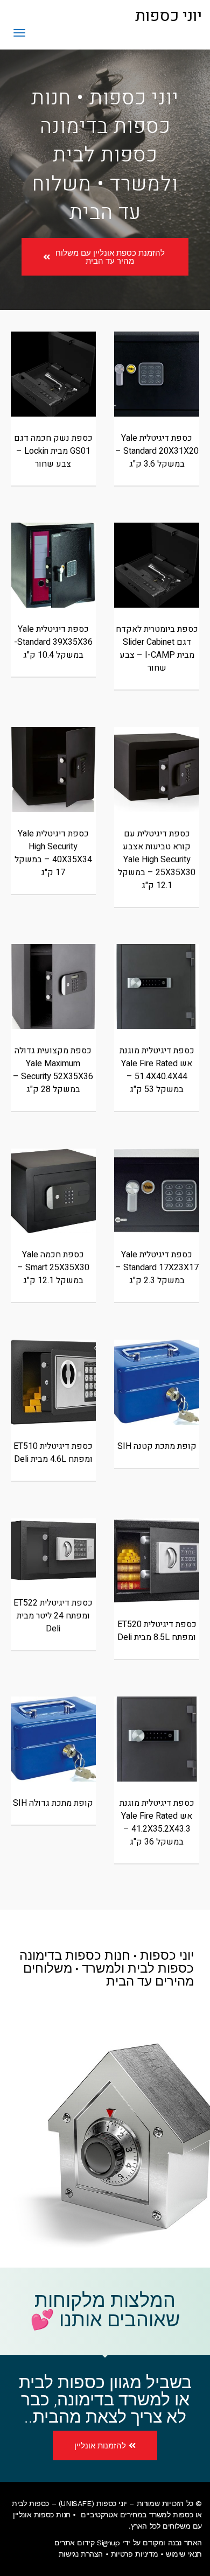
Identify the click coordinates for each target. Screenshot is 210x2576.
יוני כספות (169, 16)
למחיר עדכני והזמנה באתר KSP (157, 396)
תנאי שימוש (184, 2554)
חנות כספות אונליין (42, 2515)
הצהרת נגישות (81, 2554)
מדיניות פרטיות (134, 2554)
